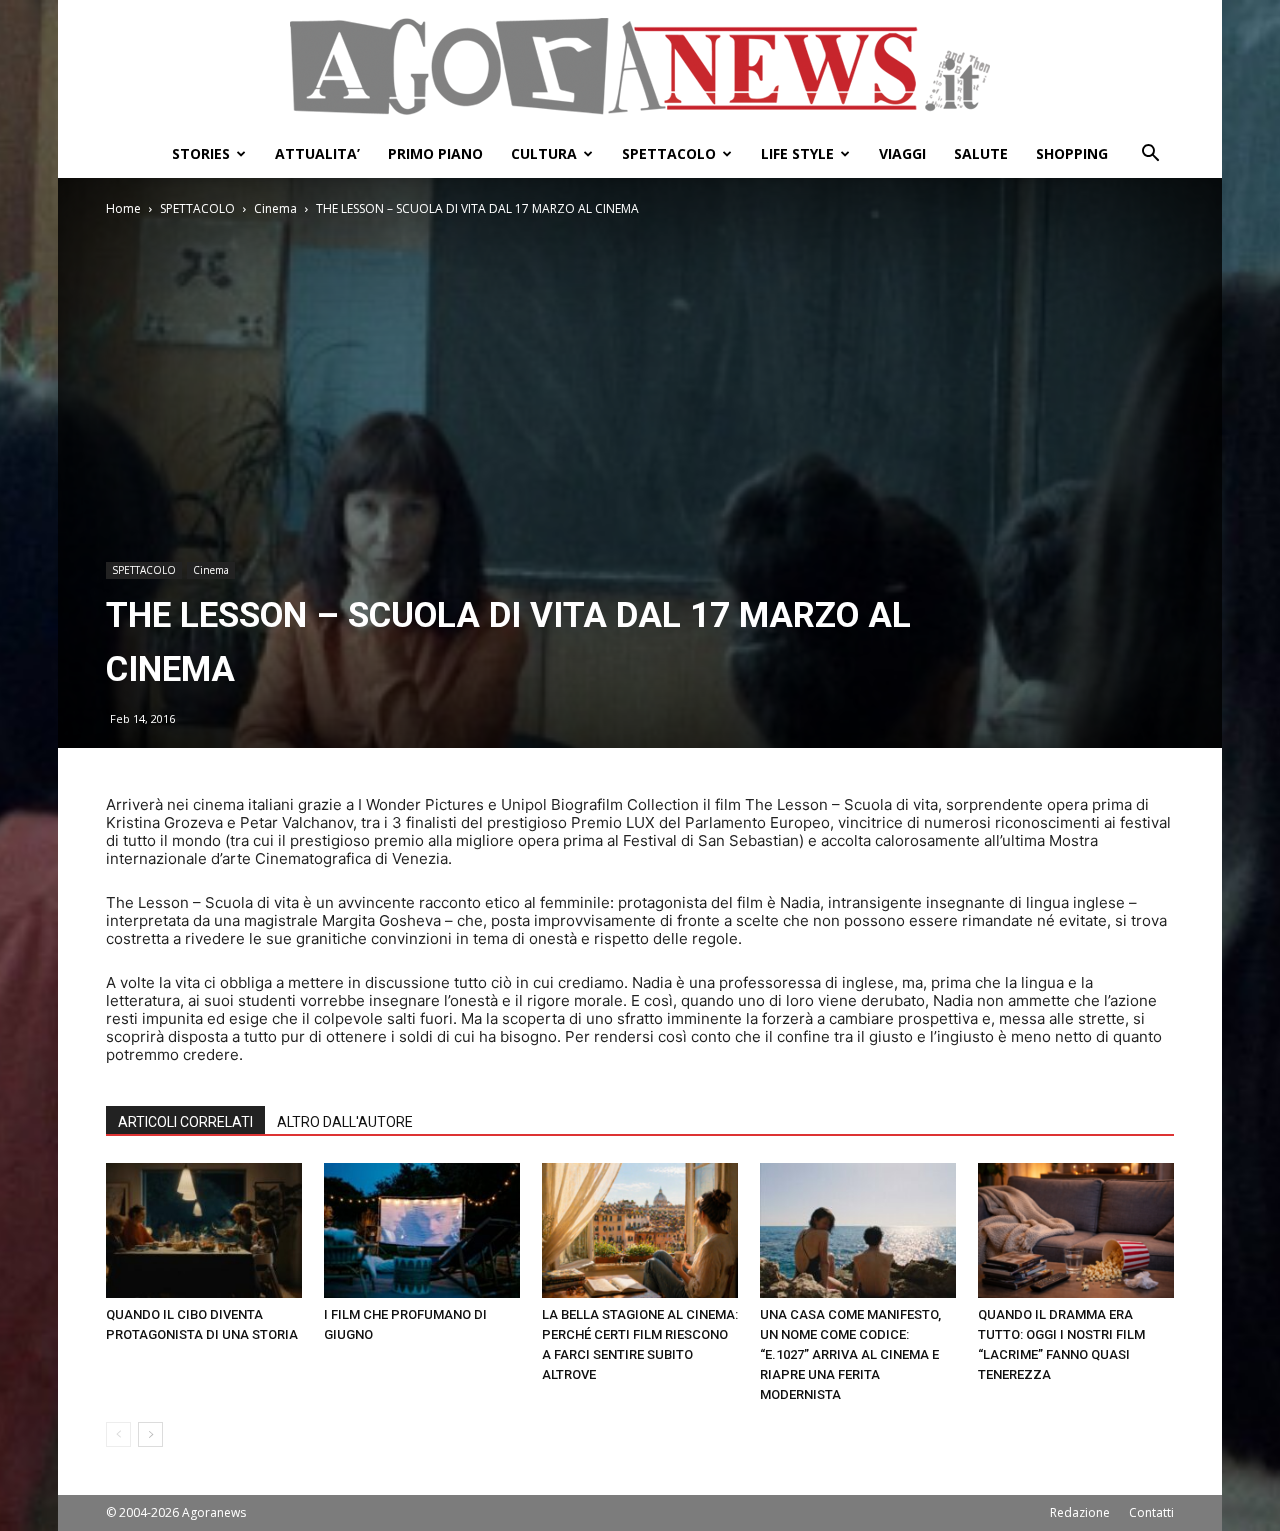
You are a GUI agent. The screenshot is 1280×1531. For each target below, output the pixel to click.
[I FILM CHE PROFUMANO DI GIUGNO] (422, 1230)
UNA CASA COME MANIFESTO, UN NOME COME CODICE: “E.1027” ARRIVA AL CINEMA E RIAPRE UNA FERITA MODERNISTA (850, 1354)
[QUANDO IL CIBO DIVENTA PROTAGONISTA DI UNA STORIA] (204, 1230)
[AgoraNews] (640, 66)
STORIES (201, 153)
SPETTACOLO (669, 153)
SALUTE (981, 153)
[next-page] (150, 1434)
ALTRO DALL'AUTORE (345, 1122)
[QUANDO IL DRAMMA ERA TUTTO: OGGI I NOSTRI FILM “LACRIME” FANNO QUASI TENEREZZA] (1076, 1230)
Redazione (1080, 1512)
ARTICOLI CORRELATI (185, 1122)
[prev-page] (118, 1434)
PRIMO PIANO (435, 153)
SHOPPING (1072, 153)
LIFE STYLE (797, 153)
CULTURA (544, 153)
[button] (1150, 155)
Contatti (1151, 1512)
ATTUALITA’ (317, 153)
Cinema (275, 208)
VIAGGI (902, 153)
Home (123, 208)
